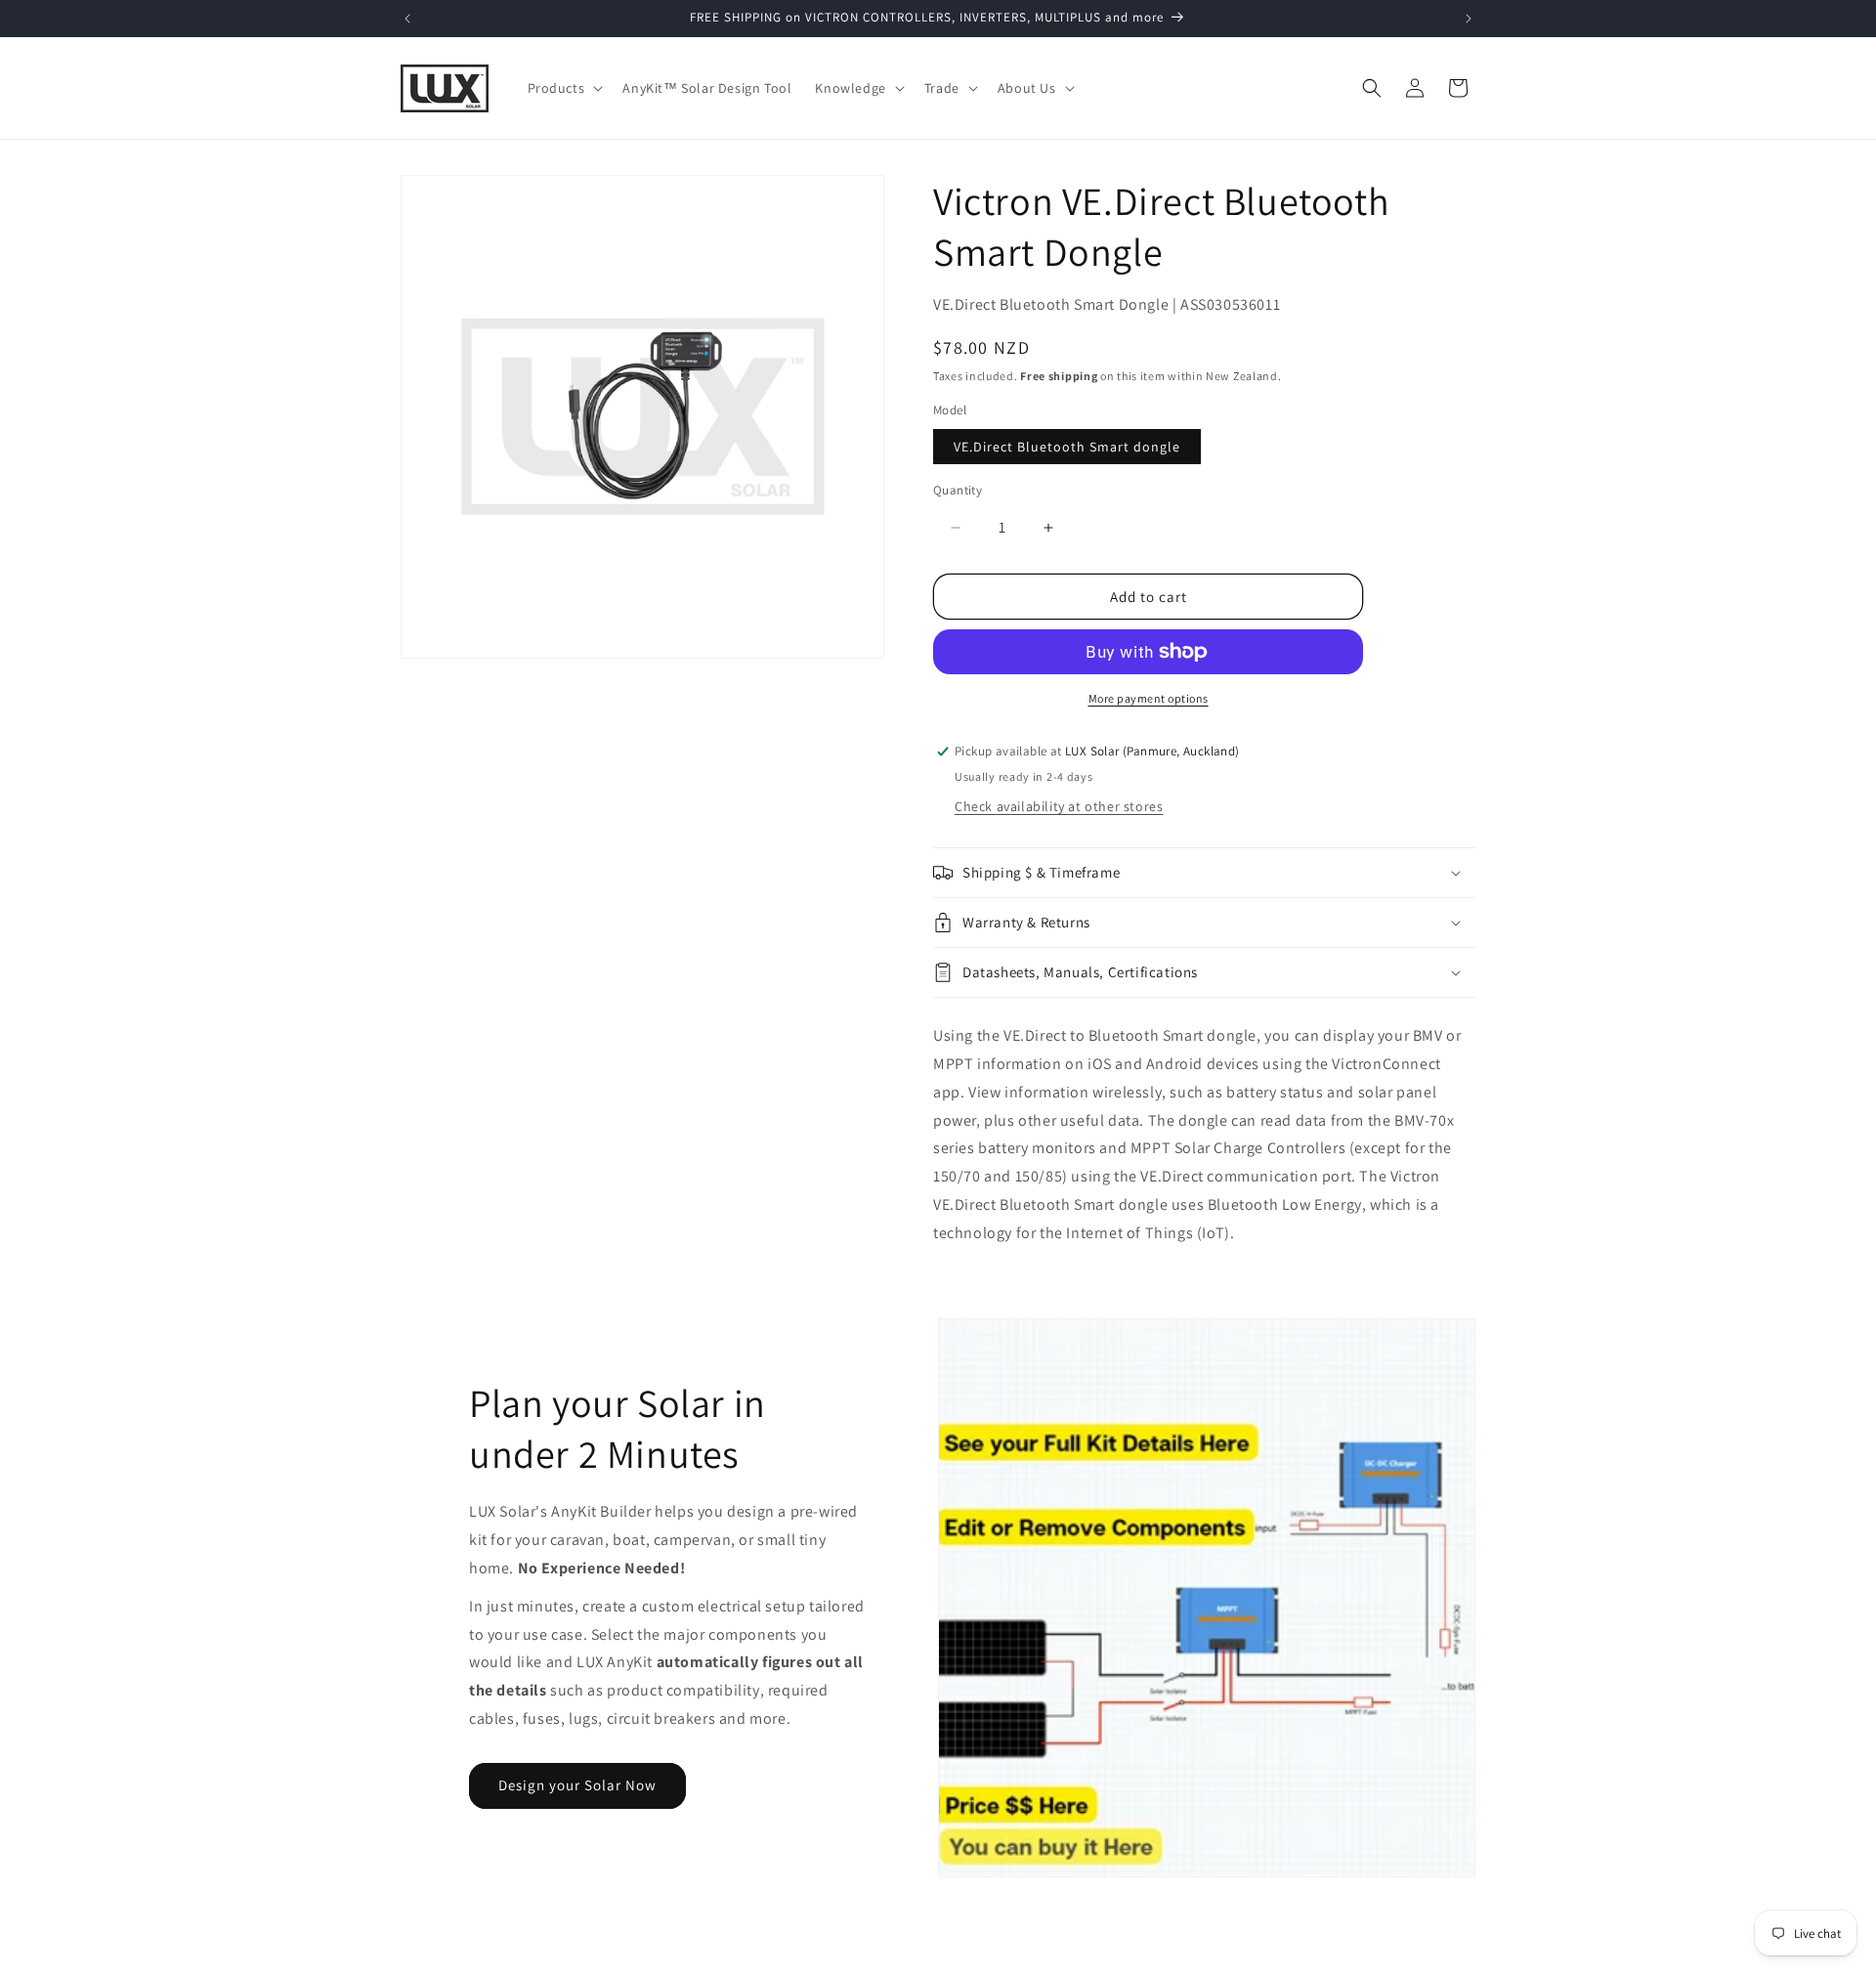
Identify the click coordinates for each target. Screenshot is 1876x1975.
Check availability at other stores (1059, 806)
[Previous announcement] (407, 19)
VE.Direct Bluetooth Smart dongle (1067, 447)
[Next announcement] (1469, 19)
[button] (564, 88)
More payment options (1149, 698)
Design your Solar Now (577, 1785)
